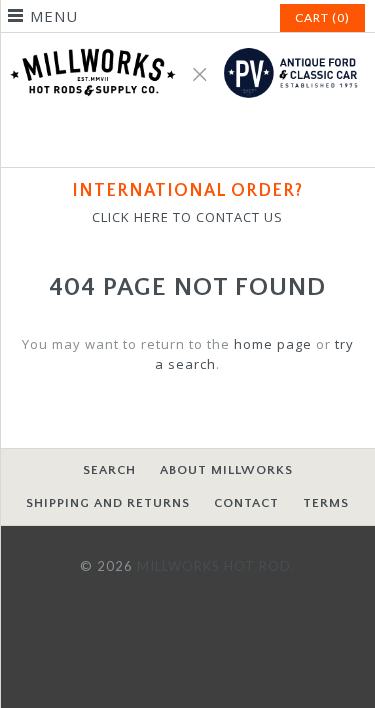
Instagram (212, 140)
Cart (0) (322, 17)
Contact (246, 503)
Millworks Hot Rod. (216, 566)
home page (273, 344)
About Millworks (226, 470)
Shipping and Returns (108, 503)
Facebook (164, 140)
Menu (54, 16)
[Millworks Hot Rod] (187, 43)
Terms (326, 503)
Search (109, 470)
